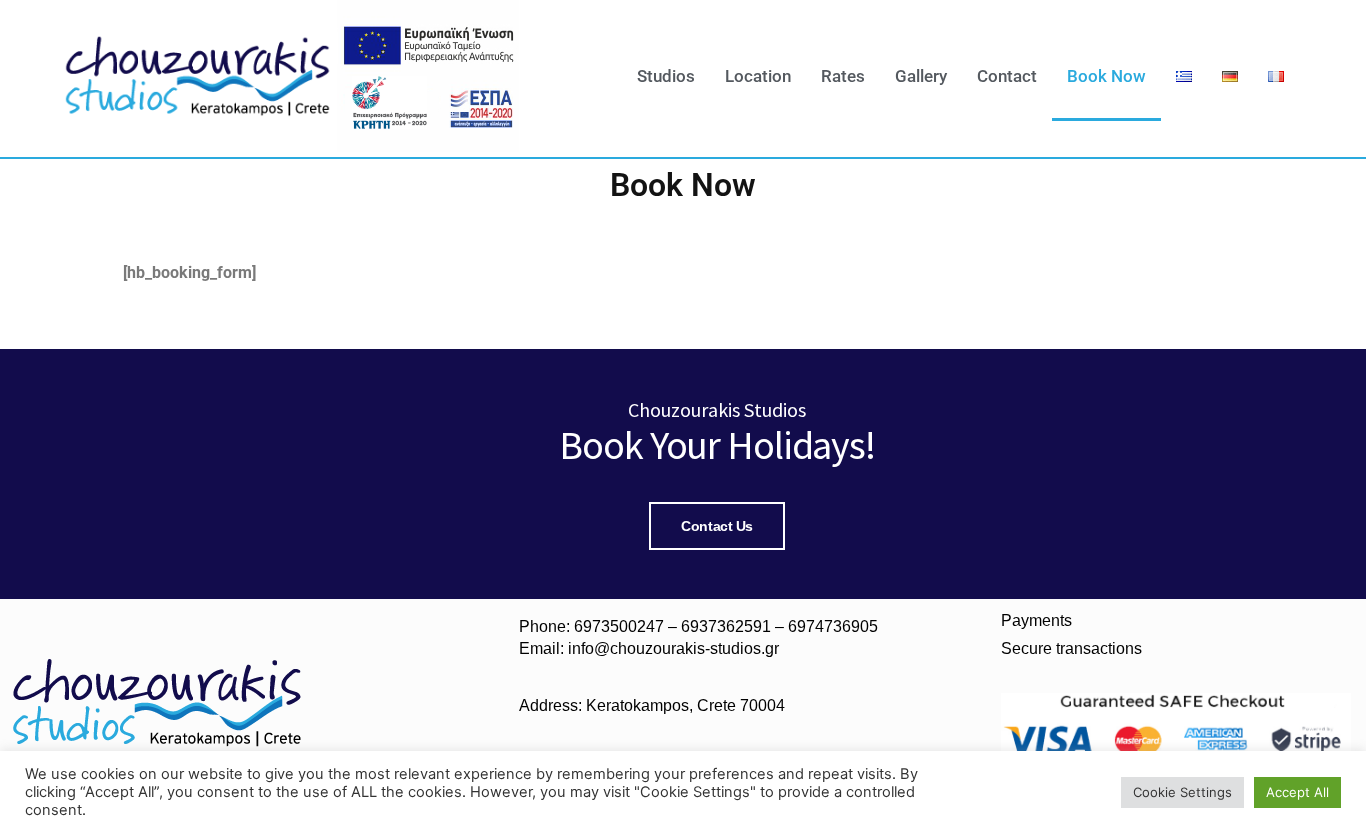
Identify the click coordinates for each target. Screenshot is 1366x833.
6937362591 (726, 626)
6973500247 (619, 626)
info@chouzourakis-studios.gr (673, 648)
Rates (843, 76)
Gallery (921, 76)
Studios (666, 76)
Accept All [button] (1297, 792)
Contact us (717, 526)
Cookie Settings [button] (1182, 792)
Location (758, 76)
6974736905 (833, 626)
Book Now (1106, 76)
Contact (1007, 76)
